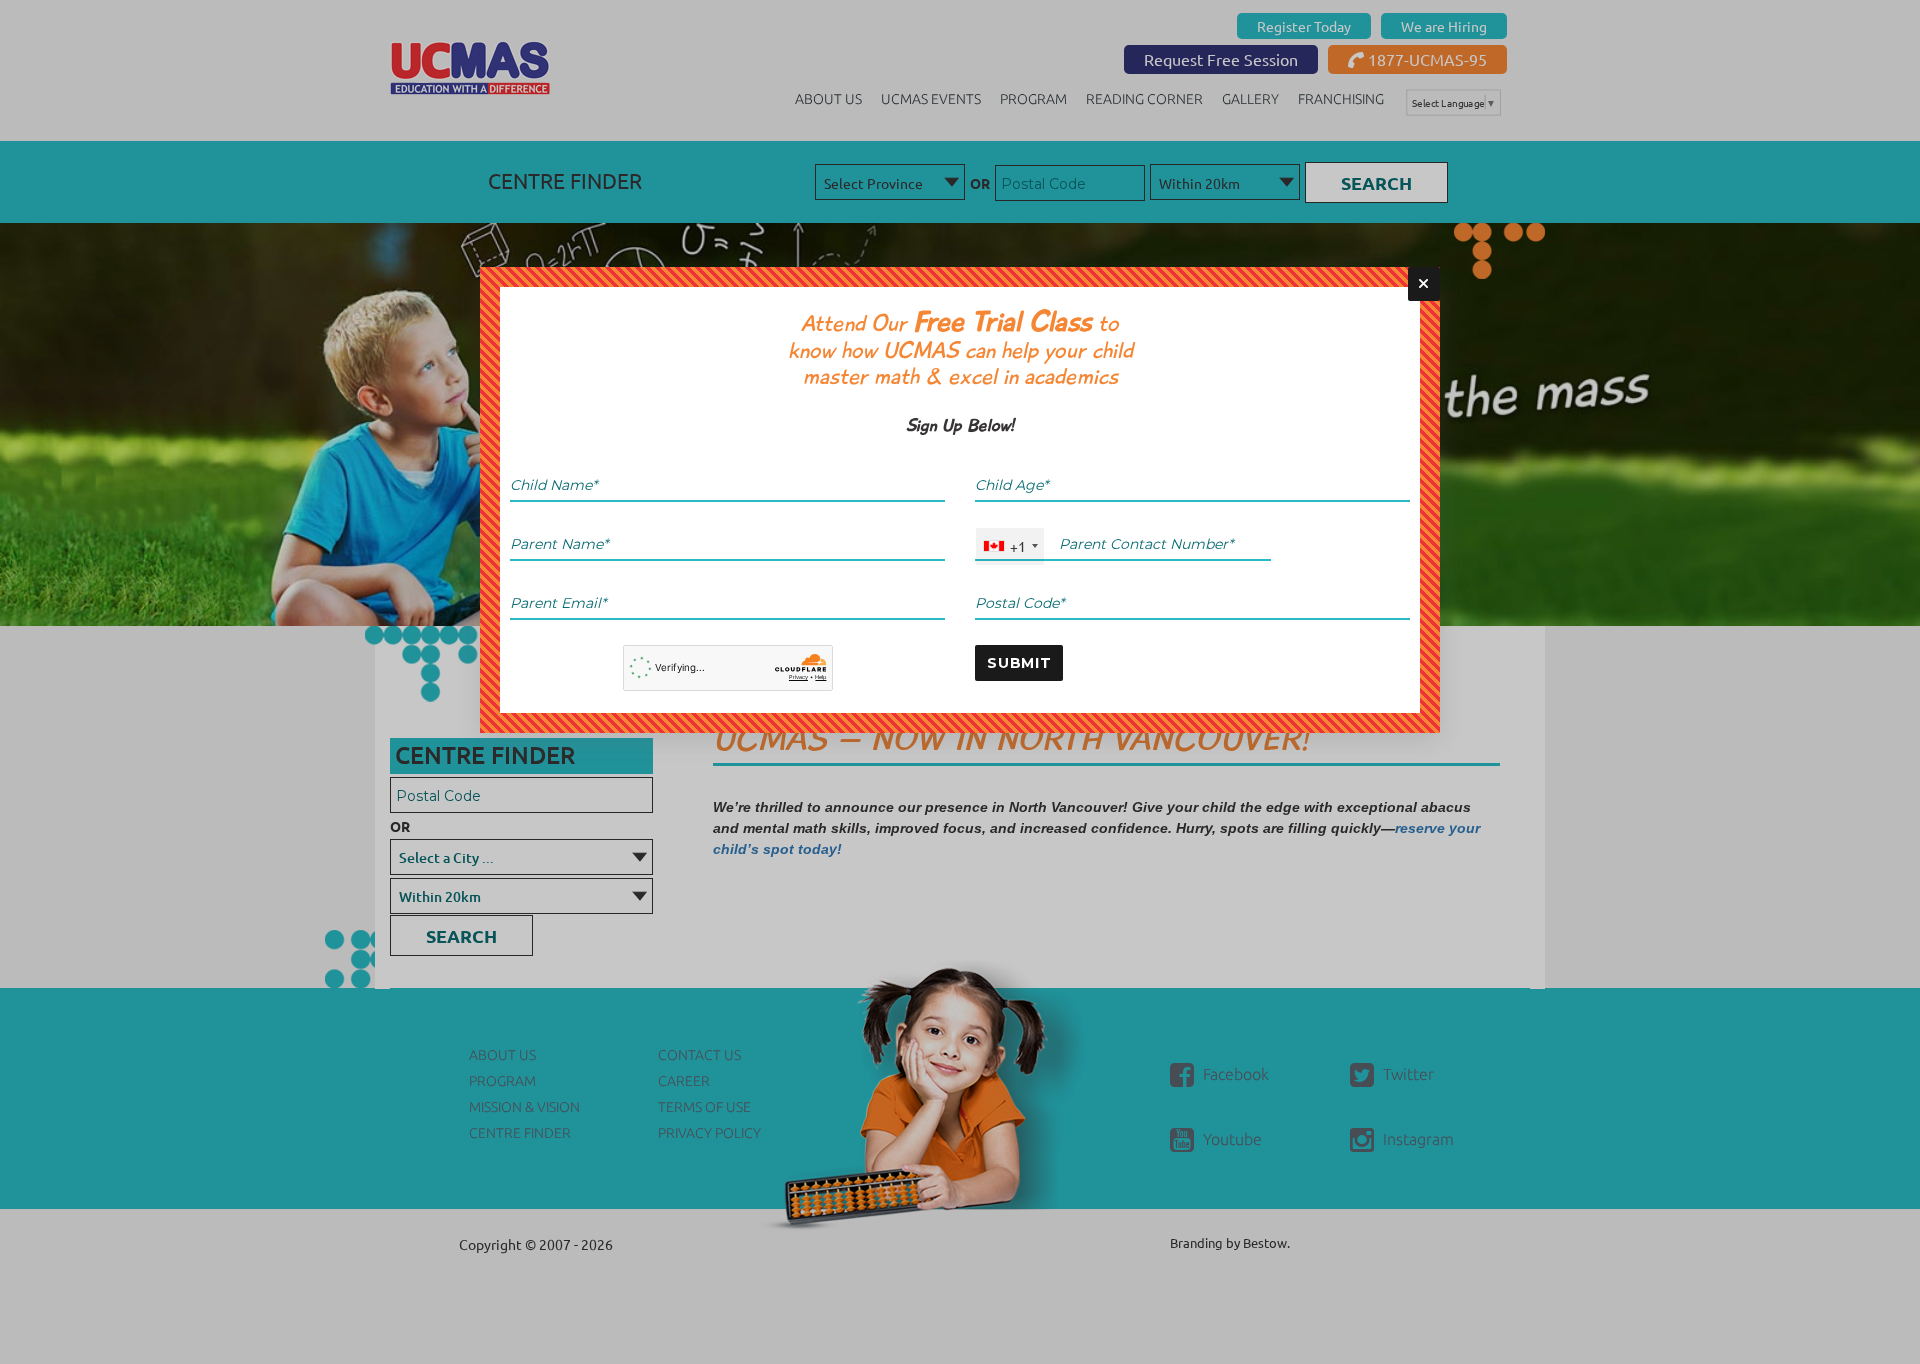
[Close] (1424, 284)
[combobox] (1010, 546)
